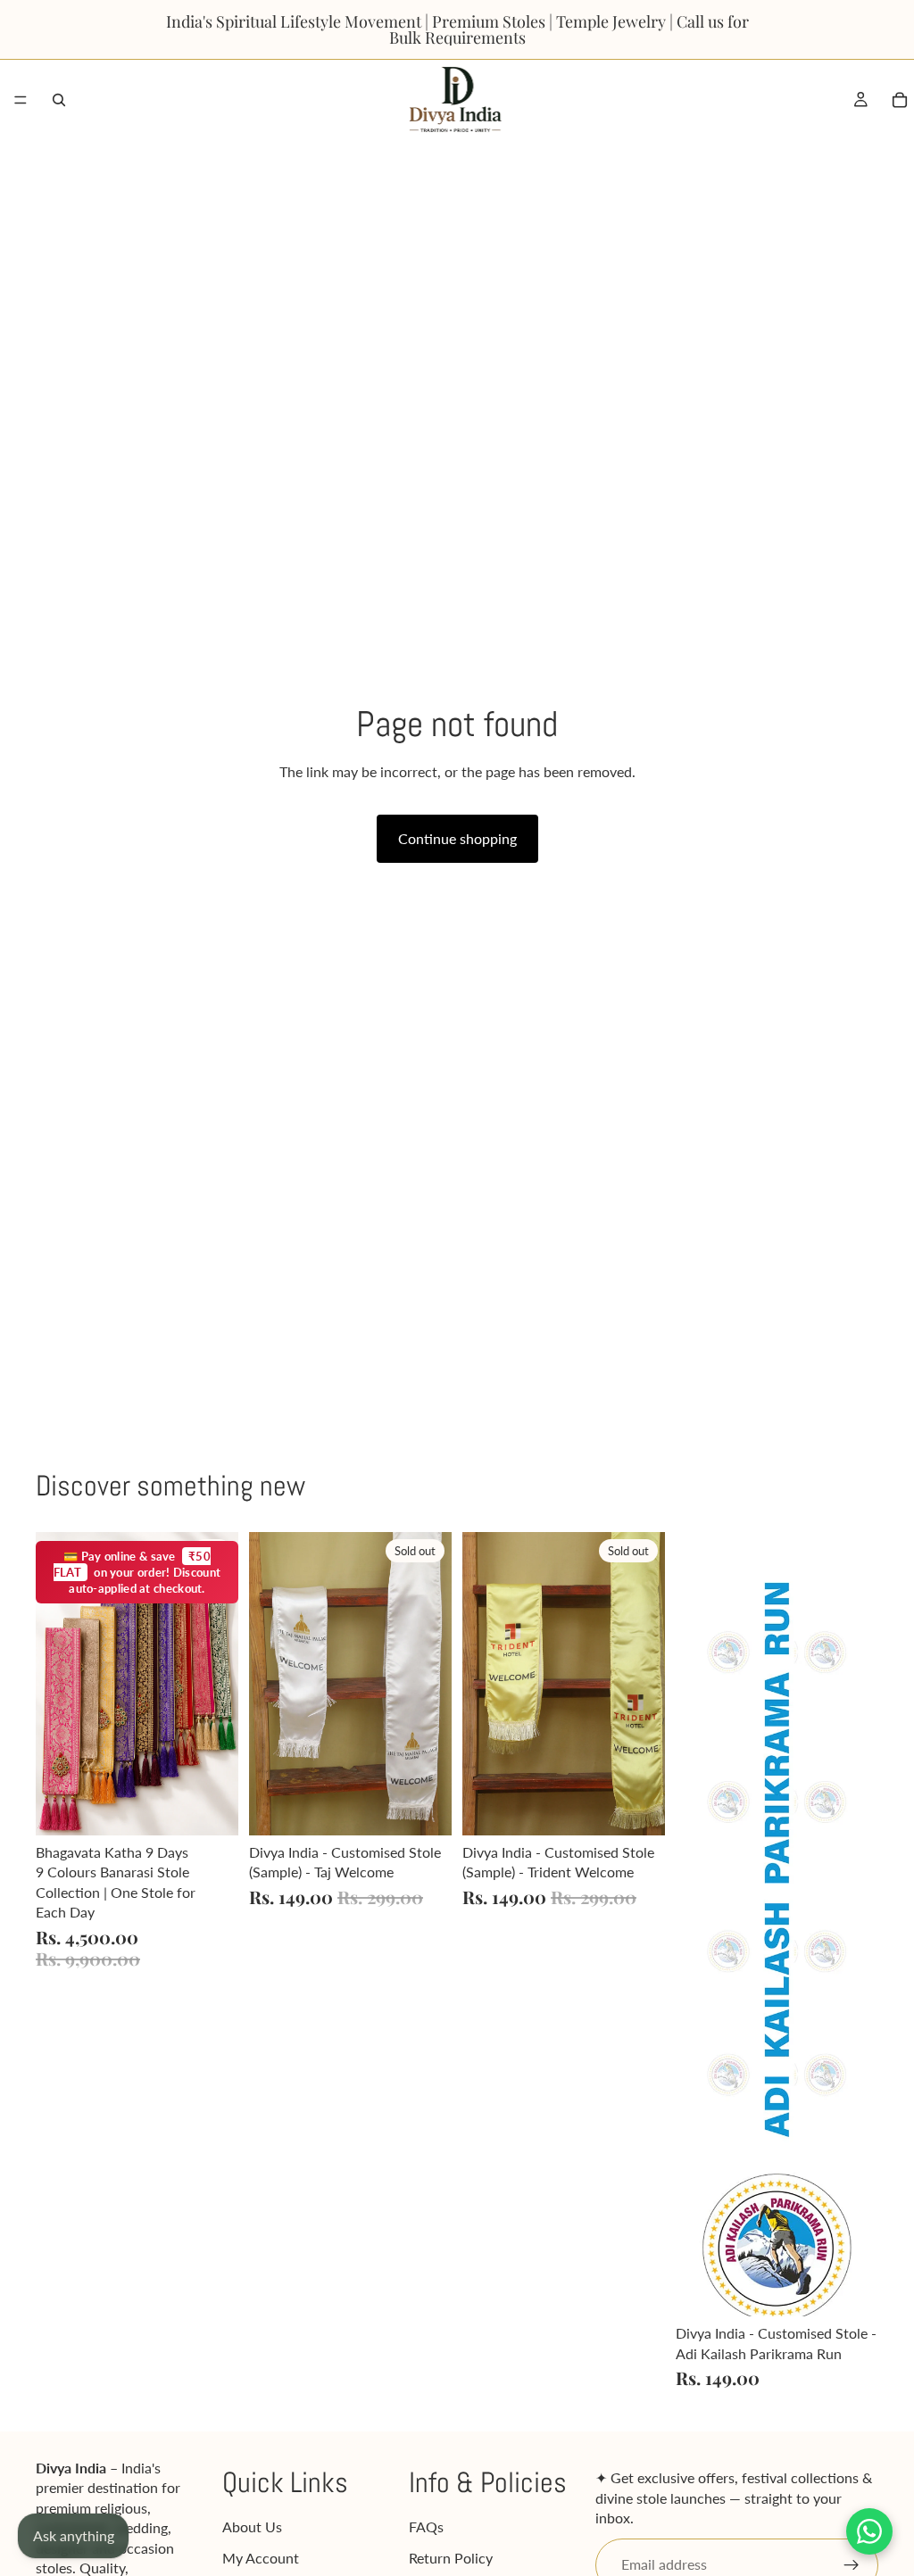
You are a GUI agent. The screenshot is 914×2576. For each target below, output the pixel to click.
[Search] (59, 100)
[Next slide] (219, 1684)
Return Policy (451, 2558)
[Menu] (21, 100)
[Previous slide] (55, 1684)
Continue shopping (457, 838)
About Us (252, 2527)
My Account (261, 2558)
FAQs (426, 2527)
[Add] (211, 1808)
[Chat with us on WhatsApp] (869, 2531)
